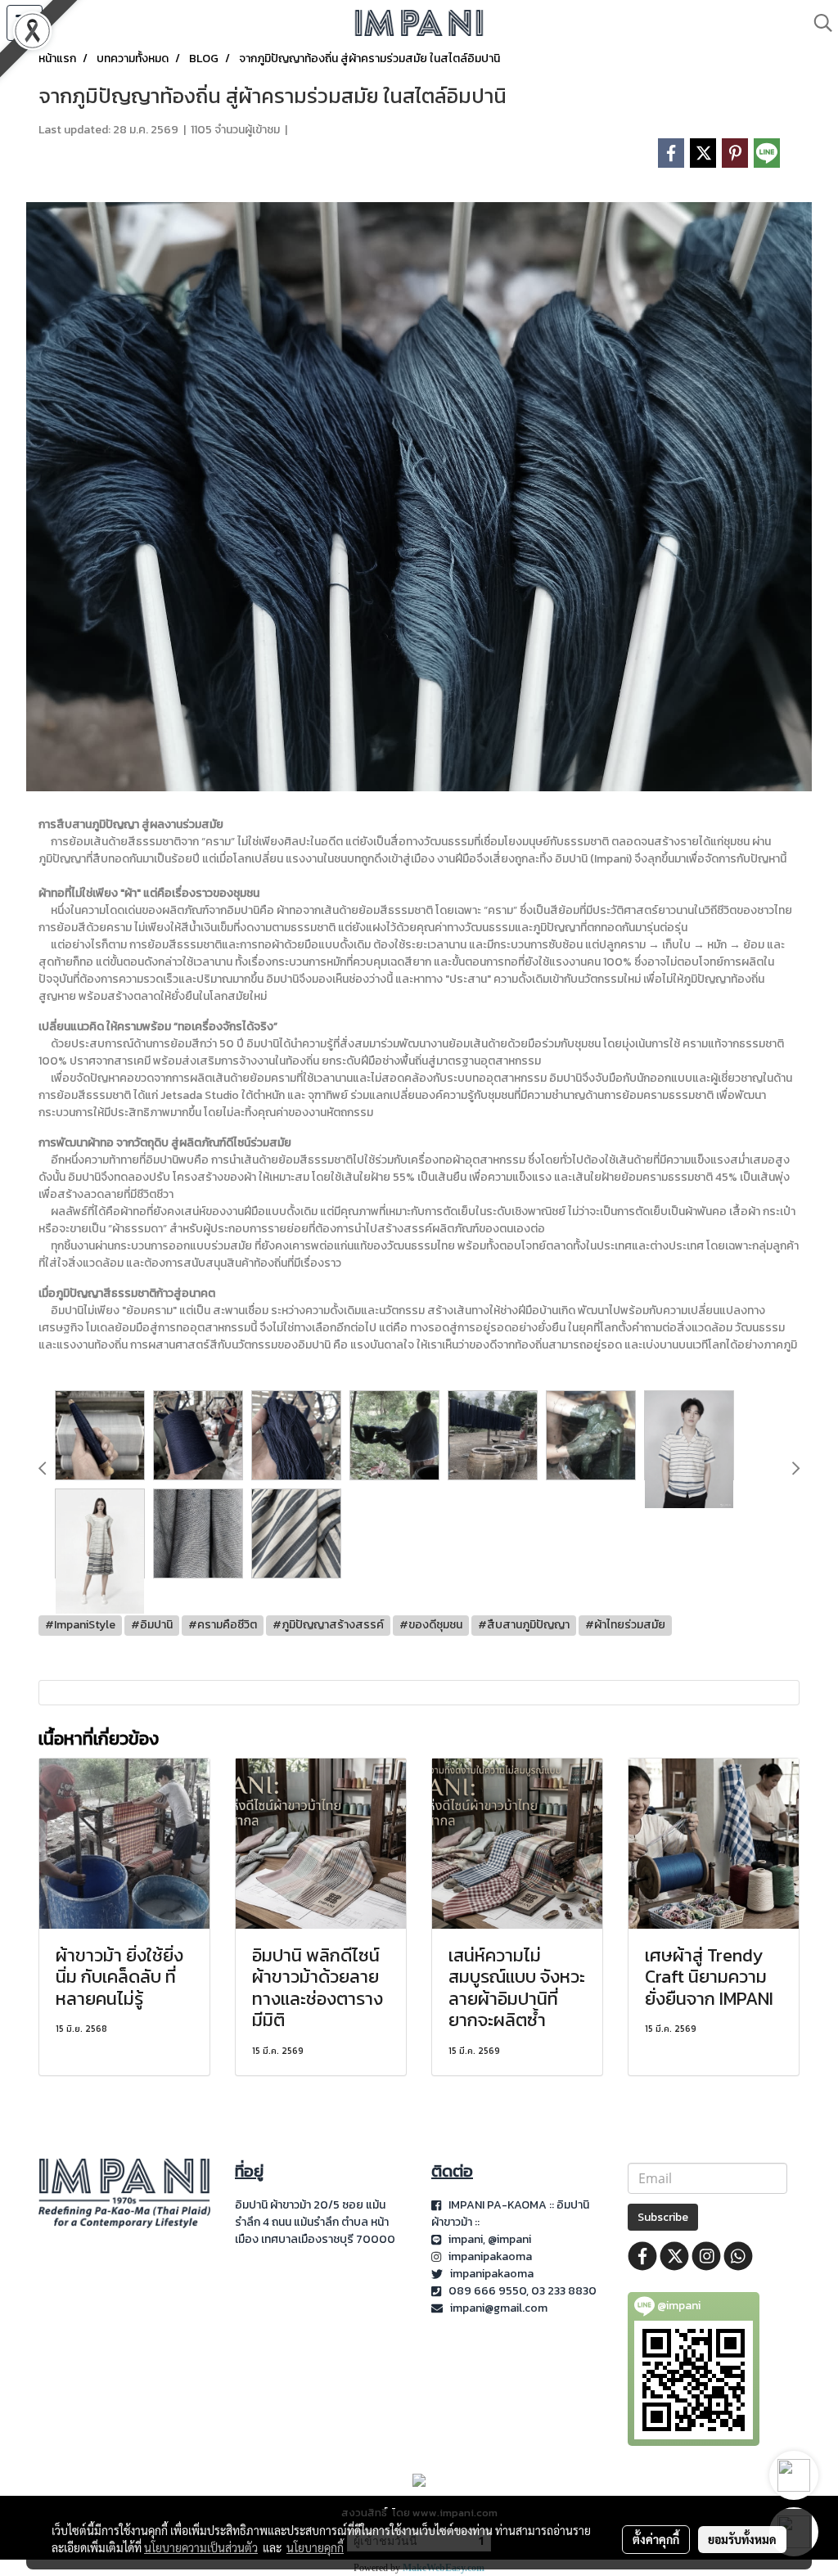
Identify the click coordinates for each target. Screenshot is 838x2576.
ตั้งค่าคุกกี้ (656, 2539)
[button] (818, 23)
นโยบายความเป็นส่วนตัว (201, 2547)
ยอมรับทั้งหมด (742, 2539)
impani (466, 2239)
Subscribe (663, 2217)
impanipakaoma (491, 2256)
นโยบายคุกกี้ (315, 2547)
